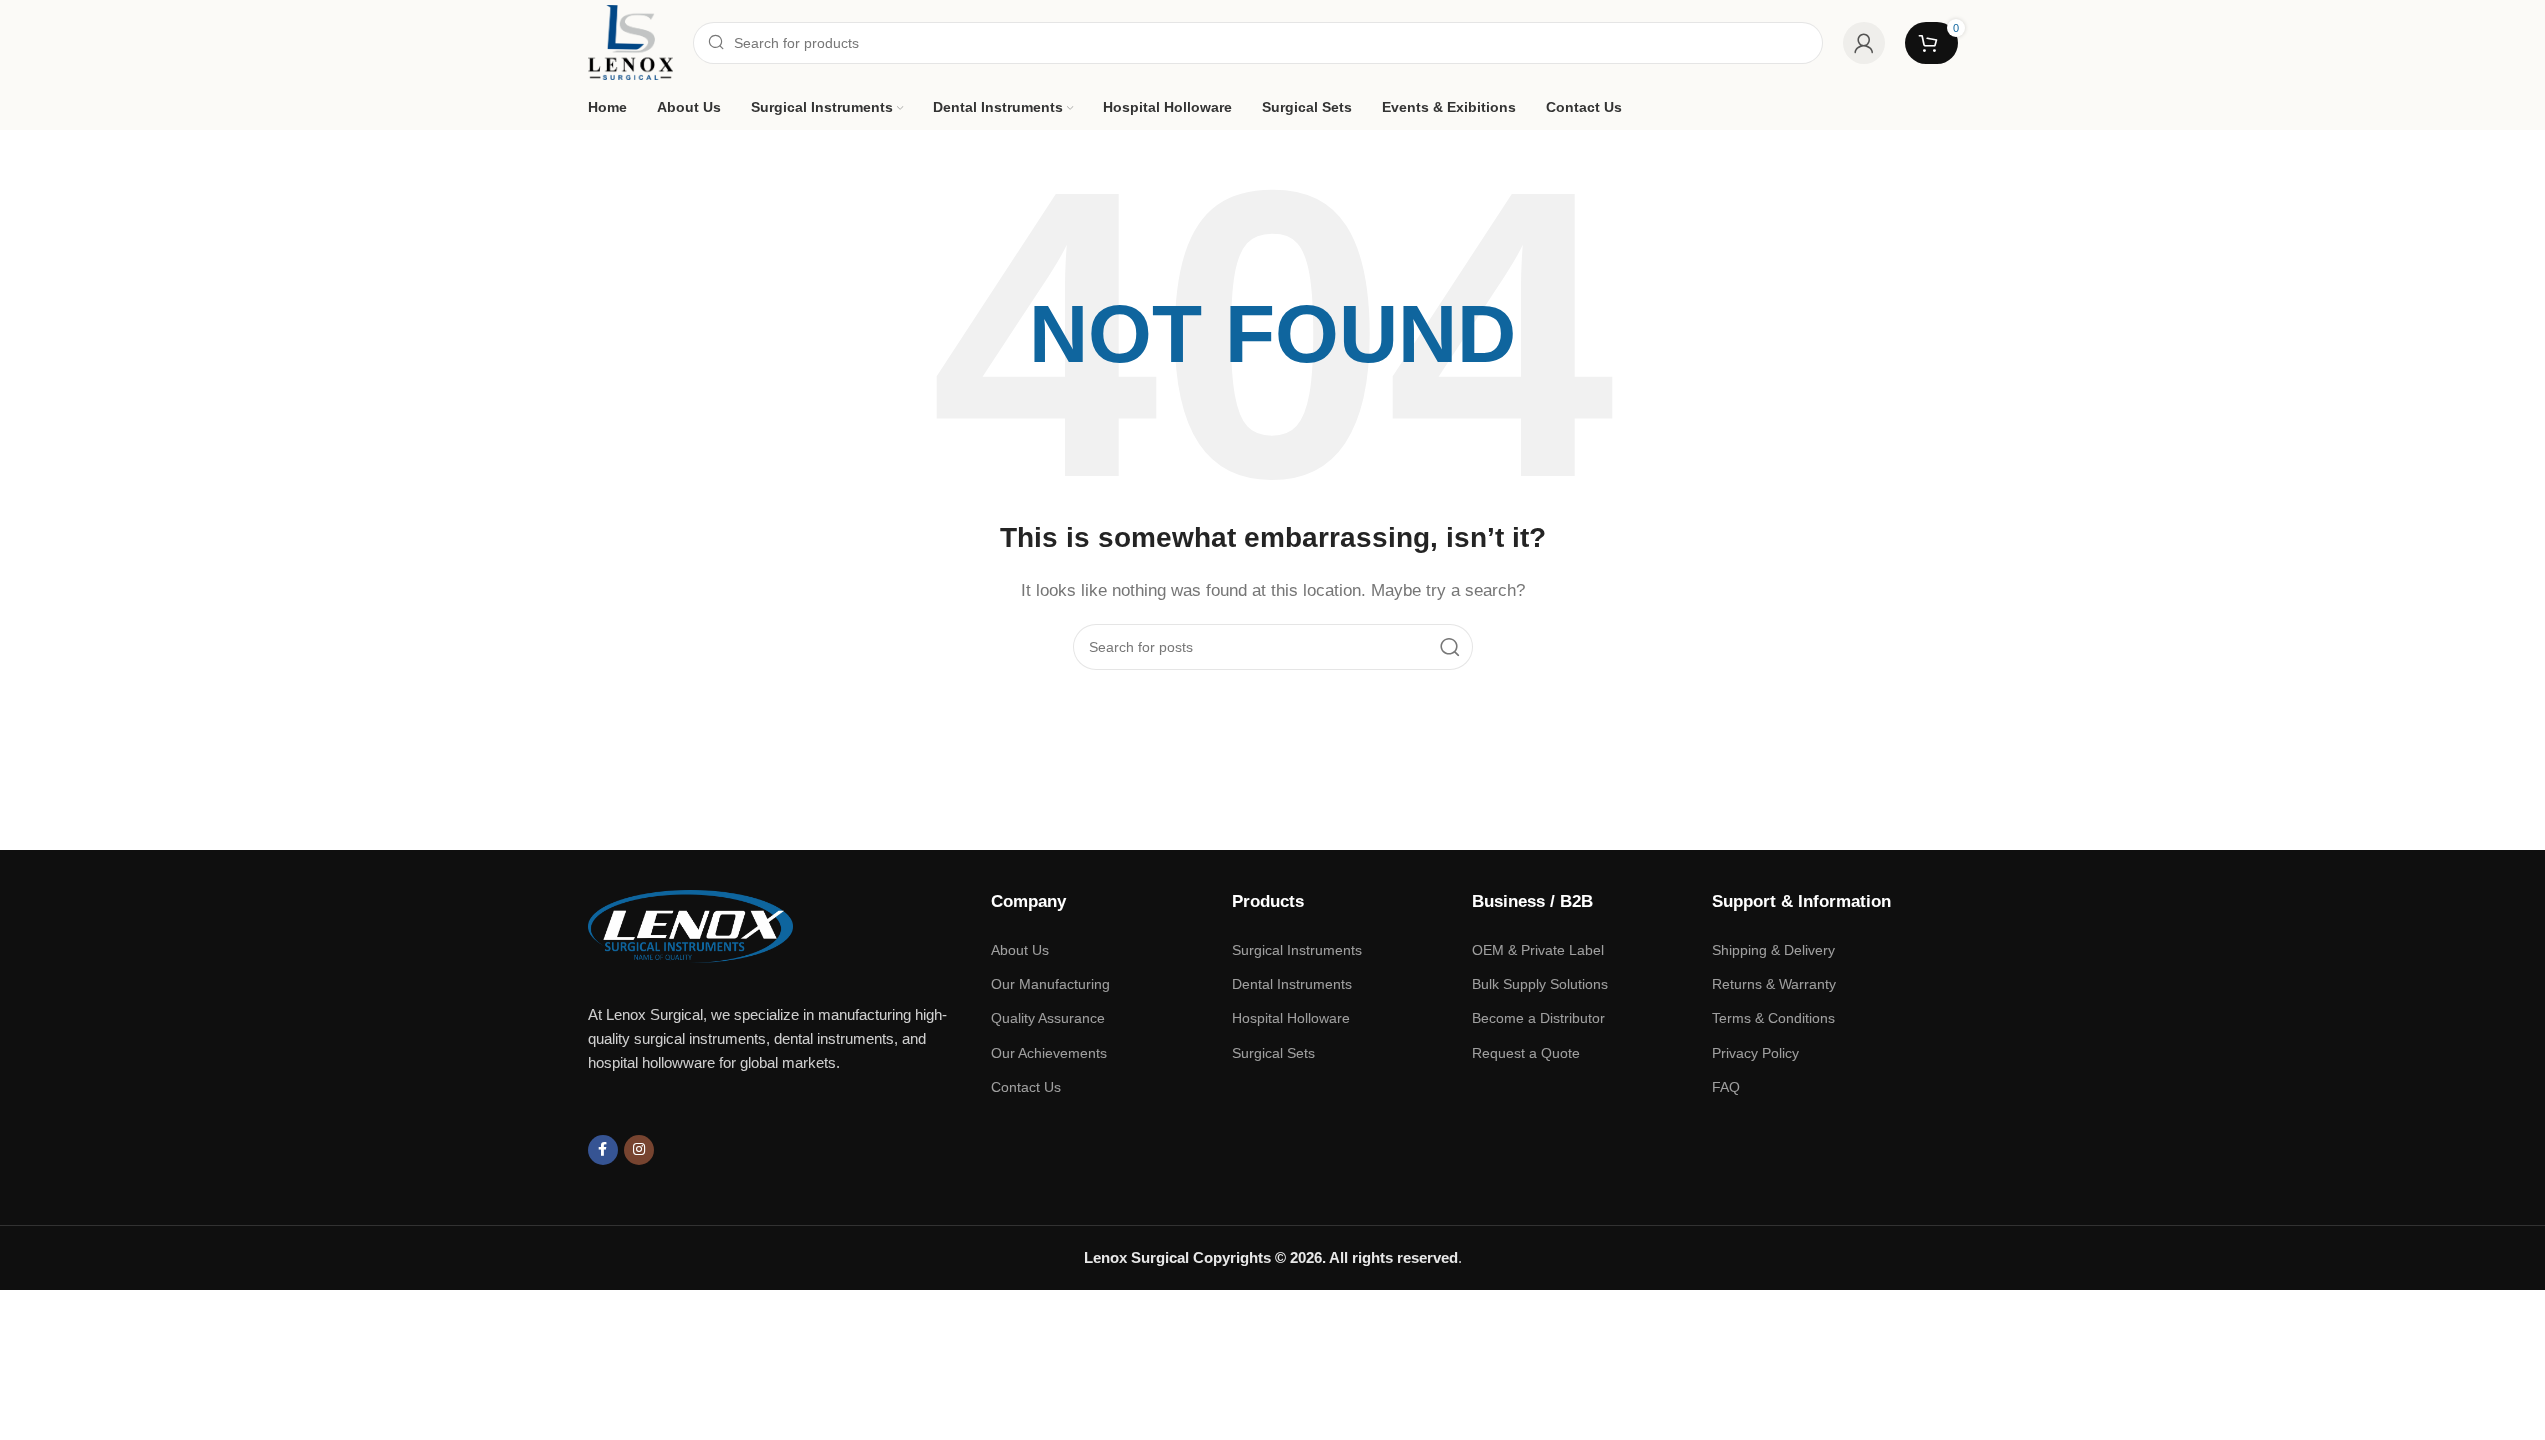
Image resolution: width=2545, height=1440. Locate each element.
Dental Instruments (1292, 984)
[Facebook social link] (603, 1150)
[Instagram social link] (639, 1150)
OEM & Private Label (1538, 950)
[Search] (1450, 647)
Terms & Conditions (1773, 1018)
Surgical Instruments (1297, 950)
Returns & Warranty (1774, 984)
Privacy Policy (1755, 1053)
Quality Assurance (1048, 1018)
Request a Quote (1526, 1053)
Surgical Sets (1273, 1053)
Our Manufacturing (1050, 984)
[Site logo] (631, 40)
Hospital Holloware (1291, 1018)
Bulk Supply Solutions (1540, 984)
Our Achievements (1049, 1053)
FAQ (1726, 1087)
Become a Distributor (1538, 1018)
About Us (1020, 950)
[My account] (1864, 43)
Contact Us (1026, 1087)
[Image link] (691, 924)
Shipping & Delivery (1773, 950)
